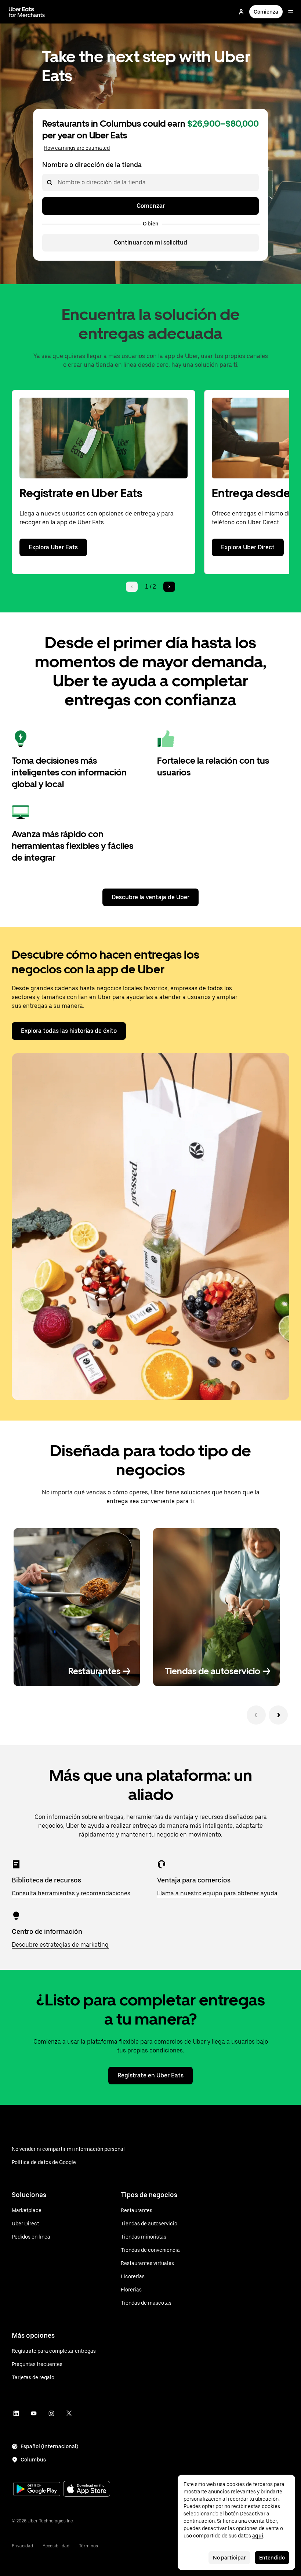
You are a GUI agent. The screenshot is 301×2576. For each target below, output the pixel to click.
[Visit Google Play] (37, 2490)
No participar (229, 2558)
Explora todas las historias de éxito (69, 1031)
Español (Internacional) (49, 2446)
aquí (258, 2536)
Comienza (266, 12)
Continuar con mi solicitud (150, 243)
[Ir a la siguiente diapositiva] (278, 1715)
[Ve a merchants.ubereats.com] (27, 12)
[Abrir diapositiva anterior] (256, 1715)
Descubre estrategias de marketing (60, 1945)
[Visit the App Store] (87, 2490)
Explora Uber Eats (53, 547)
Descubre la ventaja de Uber (150, 897)
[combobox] (57, 182)
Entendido (272, 2558)
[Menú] (291, 12)
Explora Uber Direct (248, 547)
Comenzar (151, 206)
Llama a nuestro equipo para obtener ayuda (217, 1893)
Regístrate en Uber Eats (150, 2075)
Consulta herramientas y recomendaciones (71, 1893)
